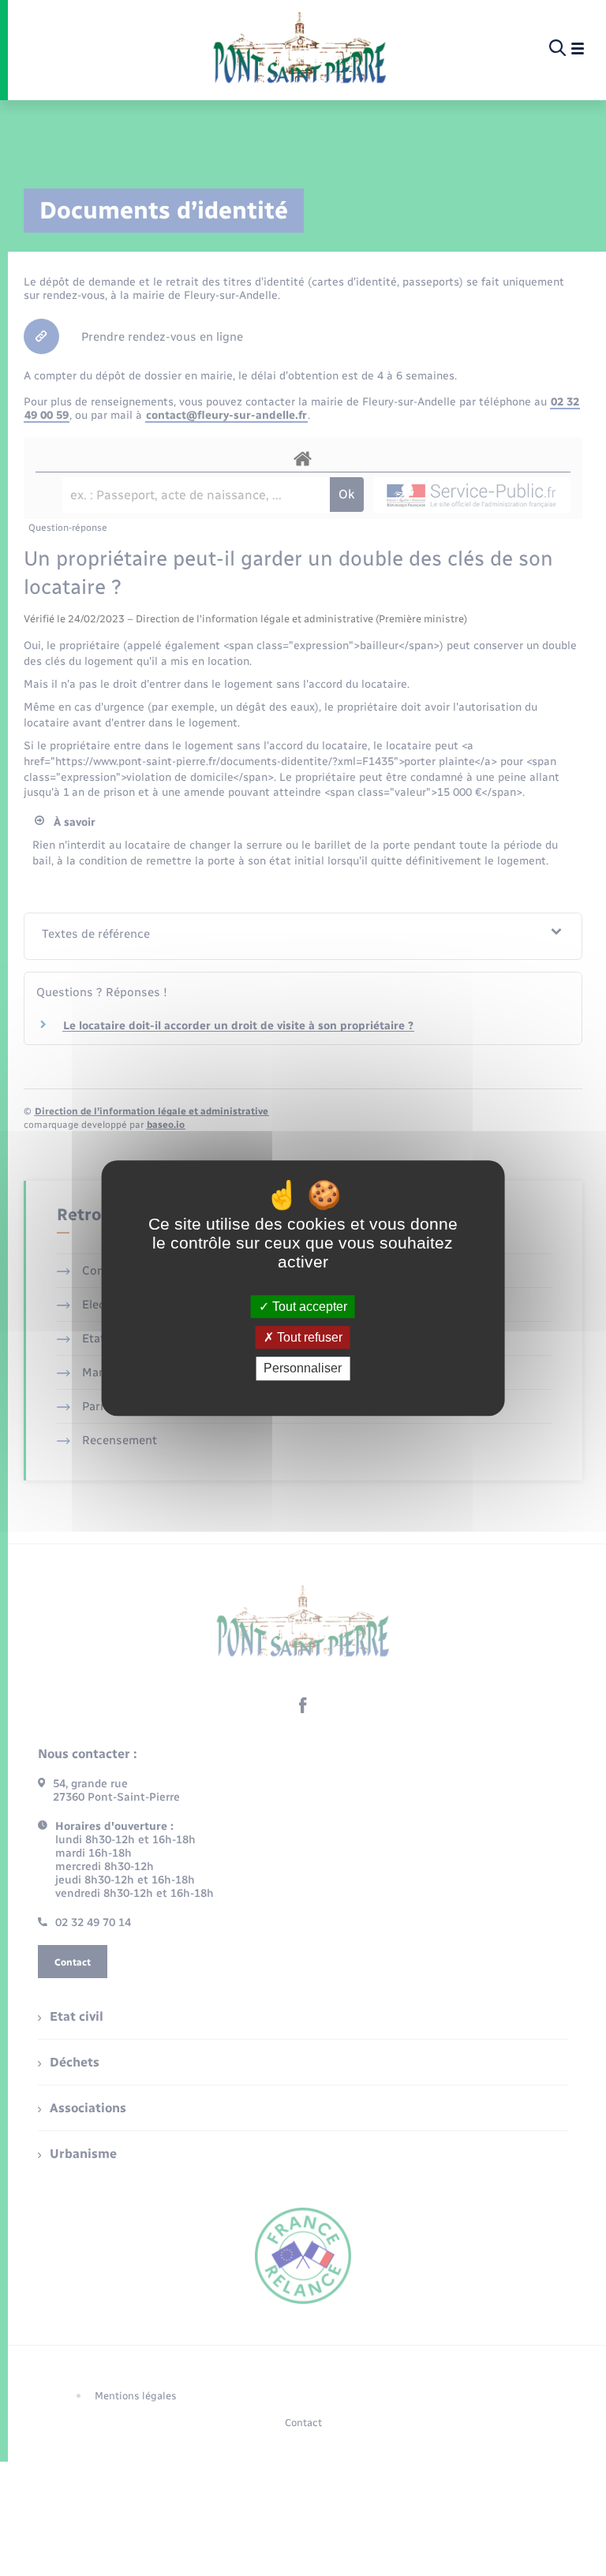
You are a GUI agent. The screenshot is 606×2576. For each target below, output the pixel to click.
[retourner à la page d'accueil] (299, 49)
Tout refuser (308, 1337)
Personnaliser (303, 1369)
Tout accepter (308, 1307)
